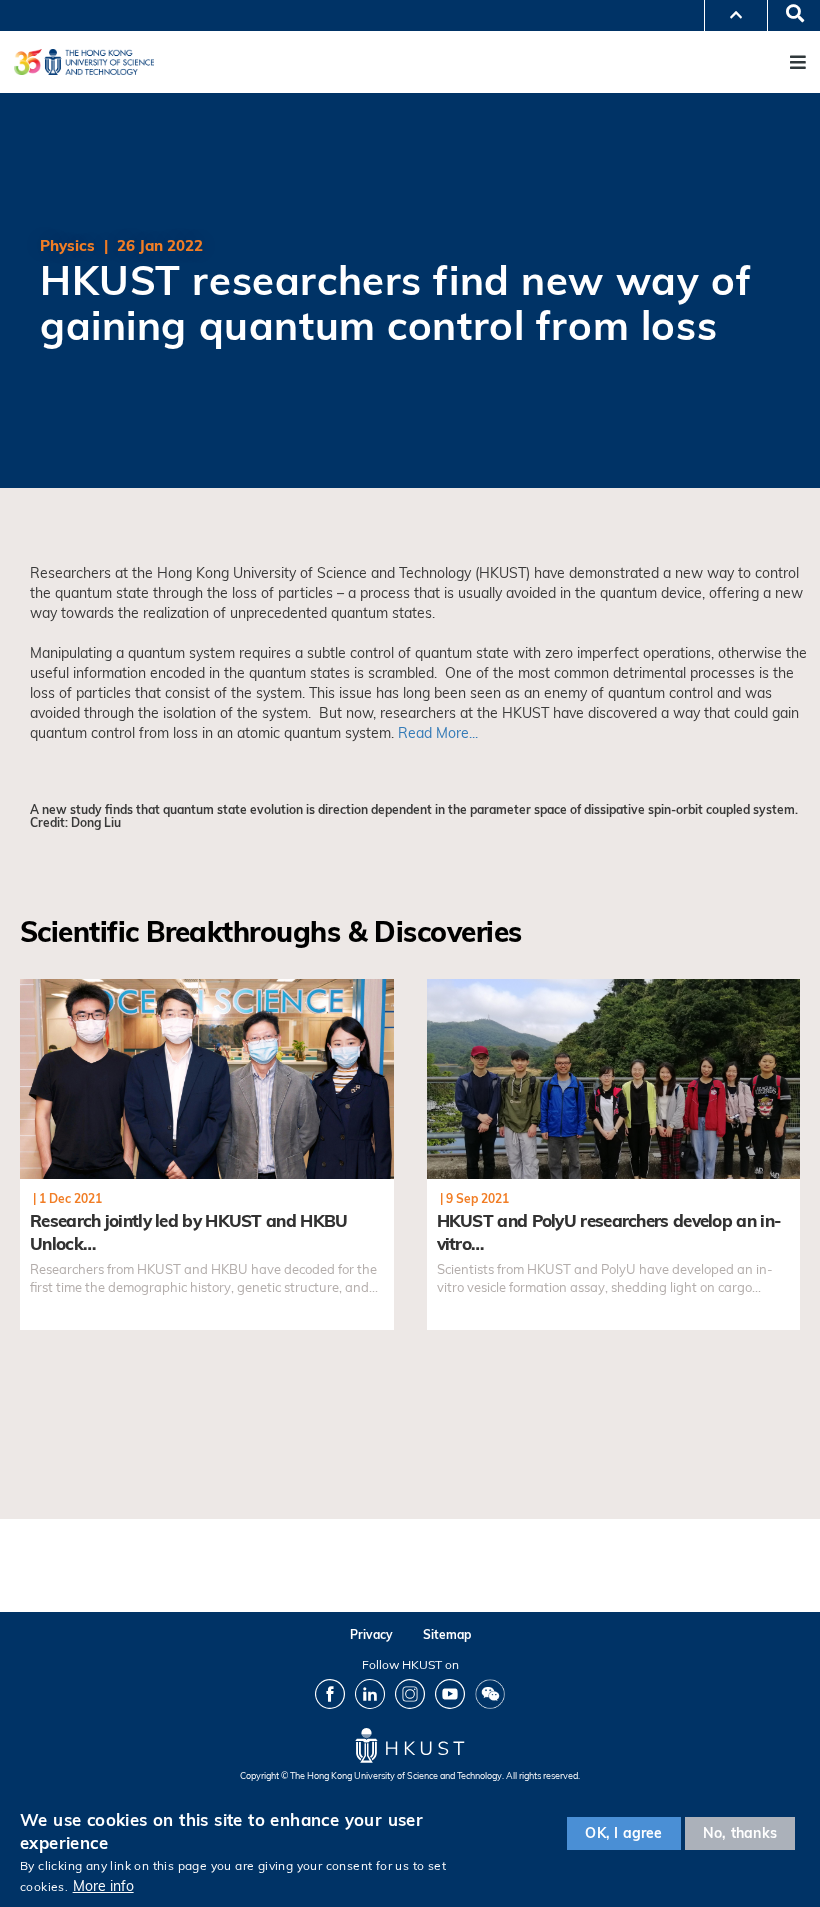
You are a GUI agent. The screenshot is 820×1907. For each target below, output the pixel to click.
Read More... (438, 733)
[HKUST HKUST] (84, 61)
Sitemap (447, 1634)
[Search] (788, 15)
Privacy (371, 1634)
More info (103, 1886)
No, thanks (740, 1833)
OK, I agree (623, 1833)
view (36, 990)
